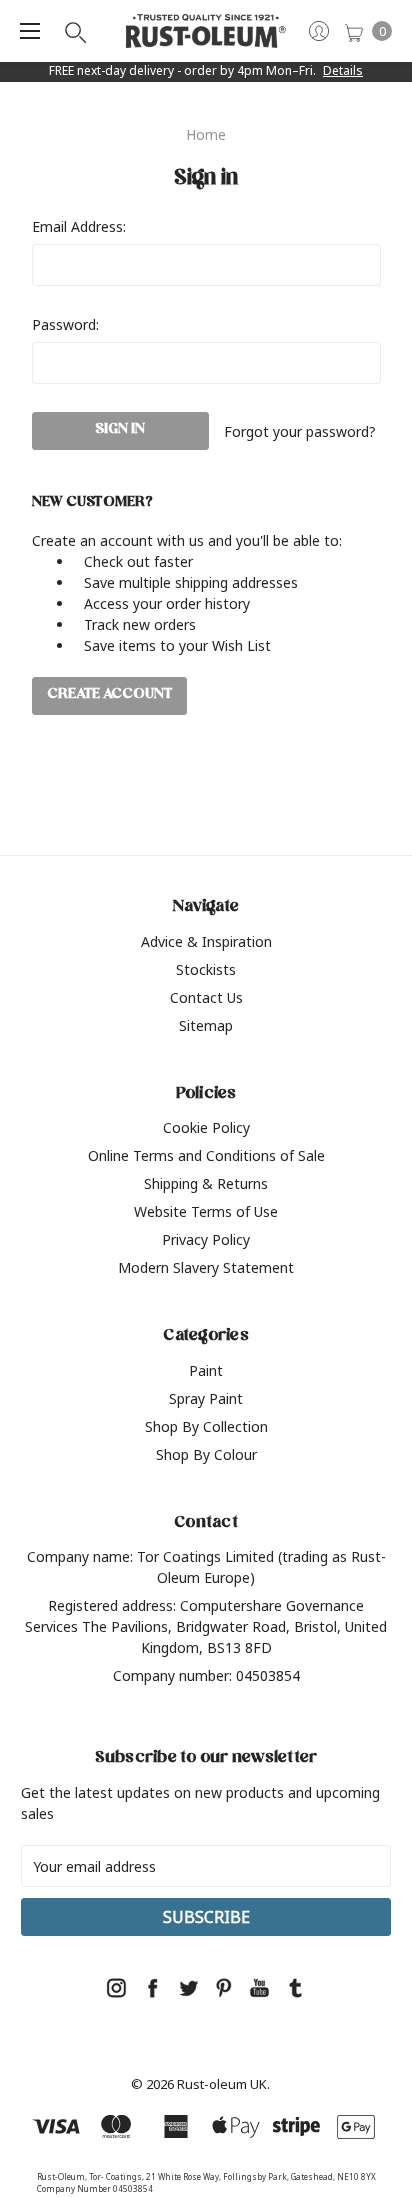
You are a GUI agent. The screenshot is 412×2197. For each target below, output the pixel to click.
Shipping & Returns (206, 1183)
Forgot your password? (300, 431)
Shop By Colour (206, 1454)
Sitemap (206, 1025)
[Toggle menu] (30, 31)
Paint (206, 1370)
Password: (65, 324)
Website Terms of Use (206, 1211)
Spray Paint (206, 1398)
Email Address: (79, 226)
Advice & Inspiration (206, 941)
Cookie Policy (206, 1127)
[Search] (74, 31)
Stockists (206, 969)
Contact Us (206, 997)
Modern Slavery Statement (206, 1267)
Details (343, 70)
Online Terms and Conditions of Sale (206, 1155)
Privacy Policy (206, 1239)
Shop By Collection (206, 1426)
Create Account (109, 695)
